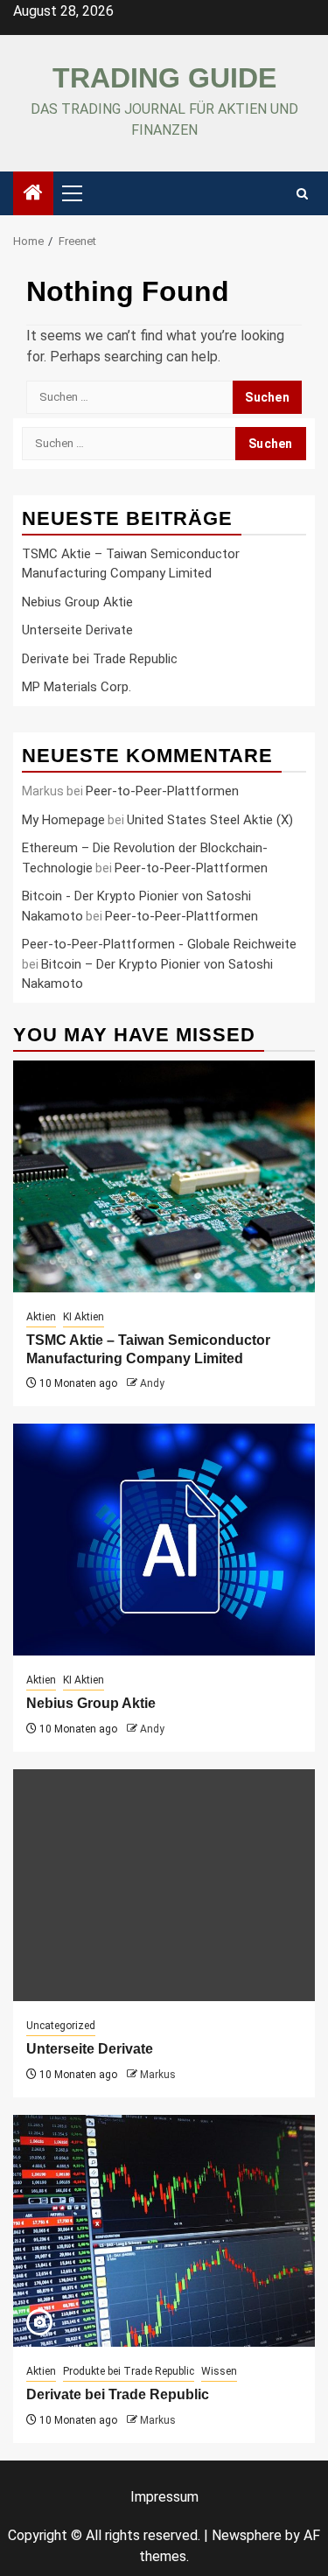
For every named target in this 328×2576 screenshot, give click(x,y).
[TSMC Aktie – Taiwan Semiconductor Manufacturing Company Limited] (164, 1176)
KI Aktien (84, 1317)
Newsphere (247, 2535)
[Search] (302, 194)
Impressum (164, 2497)
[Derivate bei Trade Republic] (164, 2231)
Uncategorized (61, 2026)
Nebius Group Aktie (77, 602)
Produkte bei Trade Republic (129, 2371)
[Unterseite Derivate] (164, 1885)
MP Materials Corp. (77, 687)
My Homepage (63, 820)
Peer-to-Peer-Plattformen (162, 791)
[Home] (33, 194)
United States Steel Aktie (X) (210, 820)
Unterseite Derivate (77, 630)
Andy (152, 1383)
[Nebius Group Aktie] (164, 1540)
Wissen (219, 2371)
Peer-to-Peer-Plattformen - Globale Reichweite (159, 944)
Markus (158, 2075)
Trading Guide (164, 78)
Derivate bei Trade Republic (100, 659)
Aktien (41, 1317)
